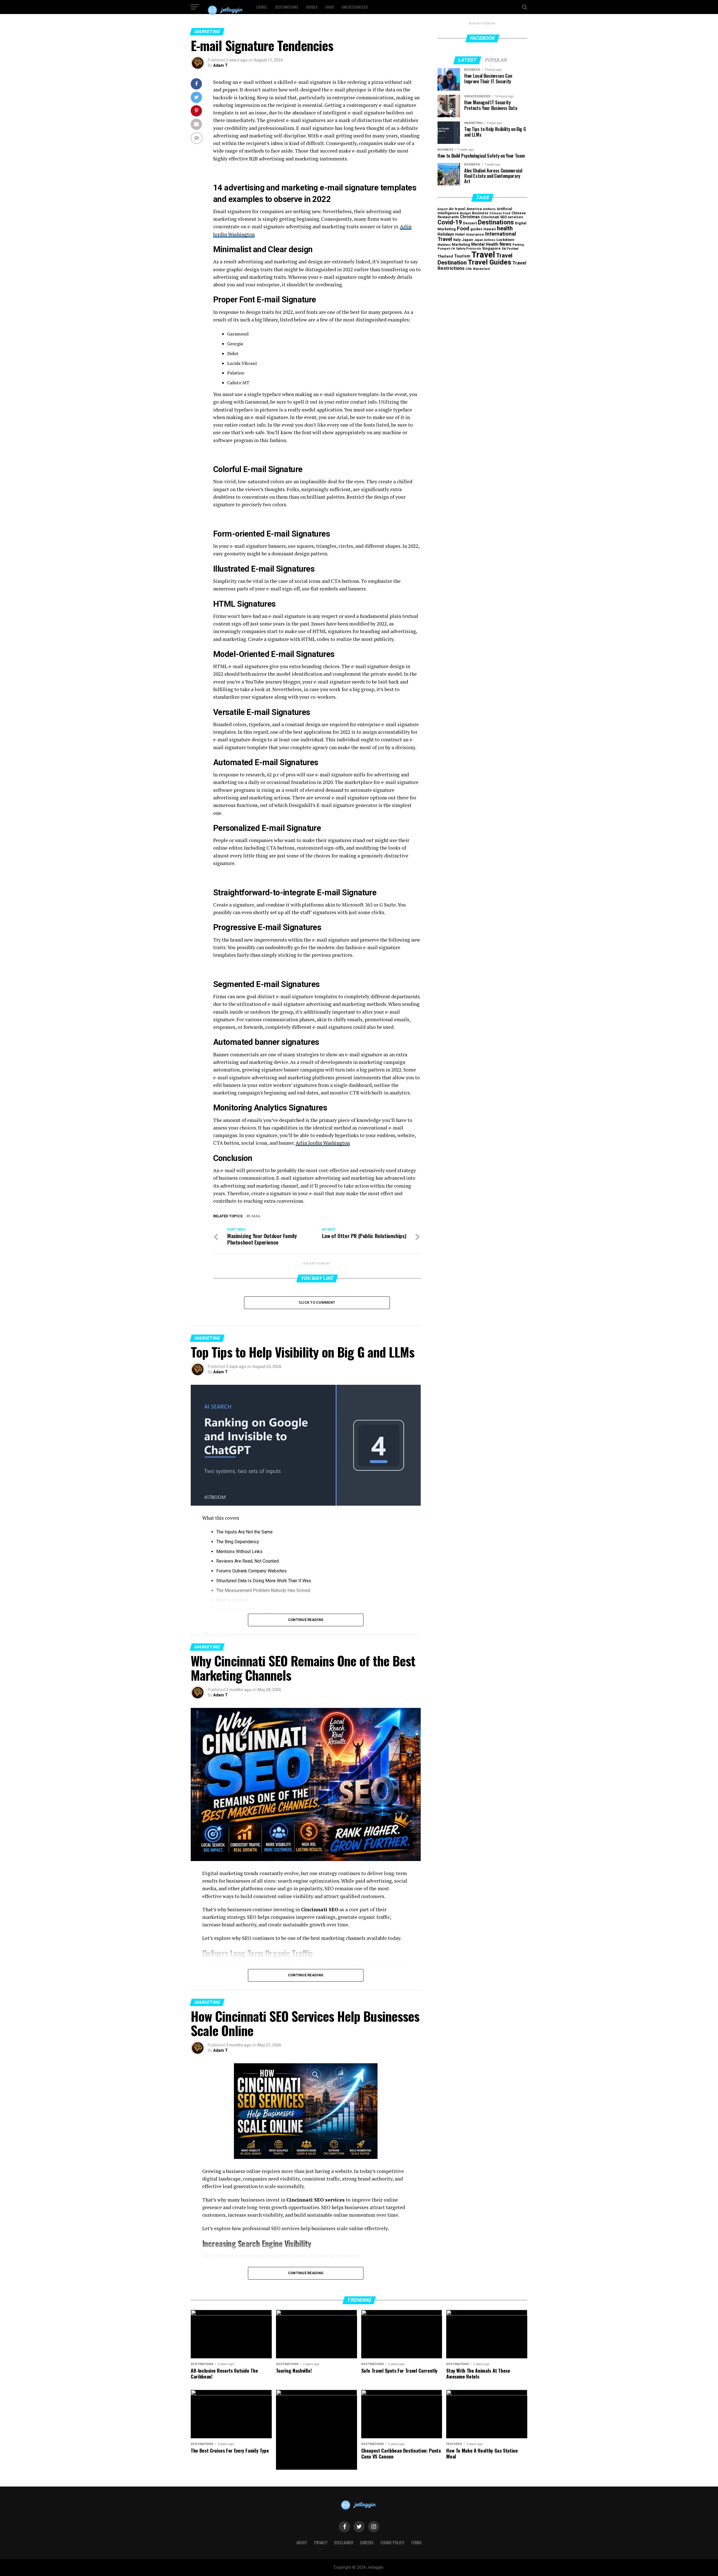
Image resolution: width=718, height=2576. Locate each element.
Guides (312, 7)
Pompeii (444, 249)
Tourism (462, 256)
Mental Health (485, 244)
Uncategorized (355, 7)
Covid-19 (450, 222)
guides (476, 229)
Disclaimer (344, 2542)
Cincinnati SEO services (502, 217)
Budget (465, 213)
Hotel (460, 234)
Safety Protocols (469, 249)
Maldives (444, 245)
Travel (262, 7)
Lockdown (505, 240)
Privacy (321, 2542)
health (505, 228)
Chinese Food (500, 213)
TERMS (416, 2542)
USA (469, 269)
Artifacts (489, 209)
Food (330, 7)
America (474, 209)
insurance (475, 234)
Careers (367, 2542)
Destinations (287, 7)
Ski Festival (510, 249)
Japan (468, 240)
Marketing (461, 244)
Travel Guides (490, 262)
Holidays (446, 234)
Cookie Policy (392, 2542)
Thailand (445, 256)
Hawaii (490, 229)
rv (453, 248)
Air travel (457, 209)
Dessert (470, 223)
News (505, 244)
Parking (518, 245)
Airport (443, 209)
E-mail (255, 1216)
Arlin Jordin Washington (323, 1143)
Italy (457, 240)
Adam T (220, 65)
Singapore (491, 248)
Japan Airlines (485, 240)
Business (480, 213)
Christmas (470, 217)
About (302, 2542)
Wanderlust (481, 269)
